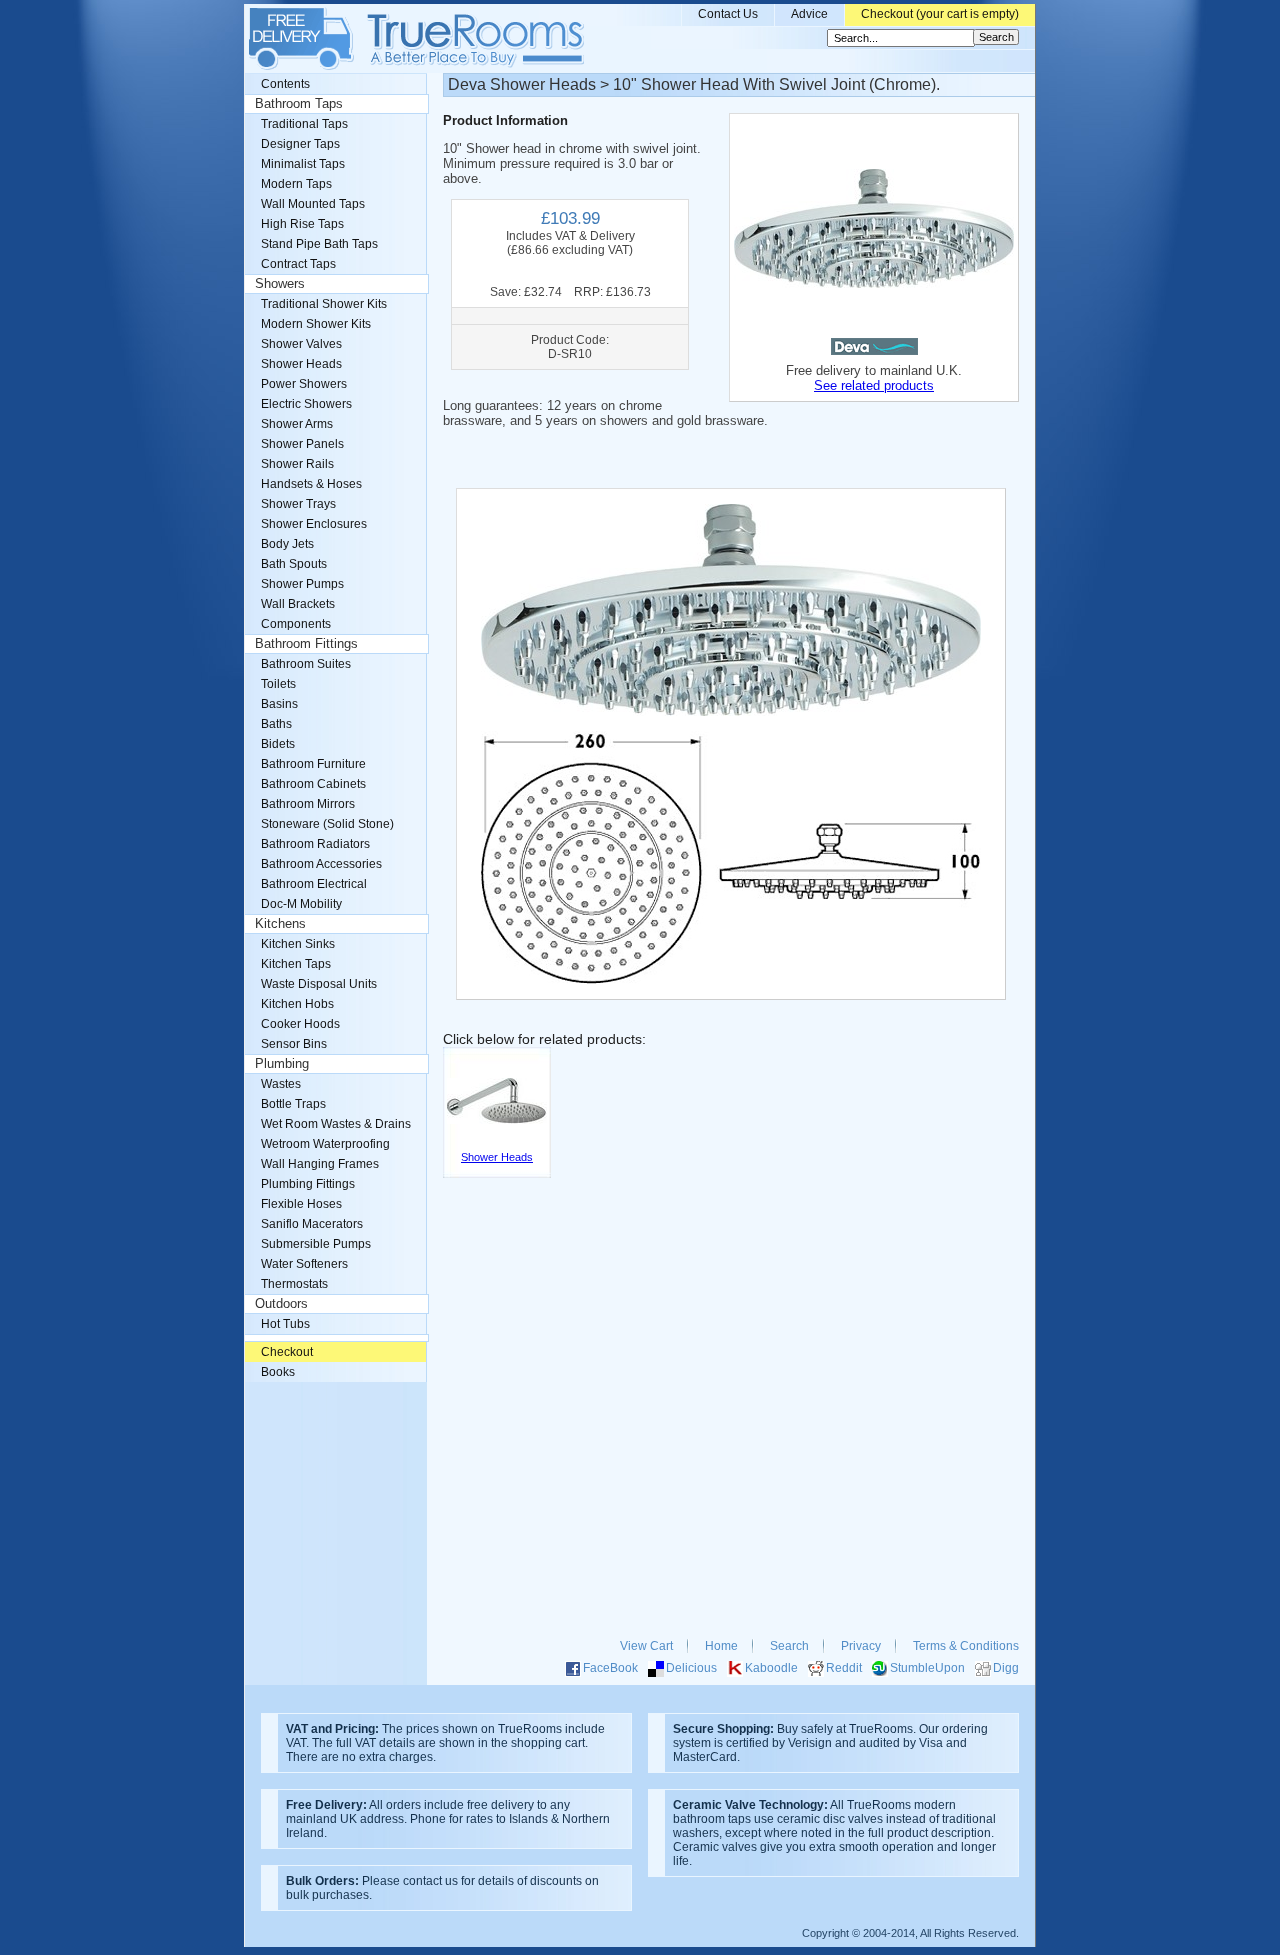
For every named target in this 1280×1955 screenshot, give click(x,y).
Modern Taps (296, 184)
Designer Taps (300, 144)
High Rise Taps (302, 224)
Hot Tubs (285, 1324)
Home (721, 1646)
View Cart (646, 1646)
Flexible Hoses (301, 1204)
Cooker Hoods (300, 1024)
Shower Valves (301, 344)
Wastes (281, 1084)
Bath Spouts (294, 564)
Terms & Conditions (966, 1646)
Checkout (287, 1352)
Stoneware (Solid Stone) (327, 824)
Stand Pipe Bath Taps (319, 244)
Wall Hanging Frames (320, 1164)
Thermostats (294, 1284)
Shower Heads (301, 364)
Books (278, 1372)
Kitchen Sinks (298, 944)
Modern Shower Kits (316, 324)
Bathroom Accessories (321, 864)
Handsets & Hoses (311, 484)
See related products (874, 385)
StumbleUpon (927, 1668)
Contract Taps (298, 264)
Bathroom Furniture (313, 764)
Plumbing (282, 1064)
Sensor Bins (294, 1044)
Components (296, 624)
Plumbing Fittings (308, 1184)
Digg (1006, 1668)
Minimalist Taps (303, 164)
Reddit (844, 1668)
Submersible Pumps (316, 1244)
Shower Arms (297, 424)
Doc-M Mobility (301, 904)
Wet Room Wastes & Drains (336, 1124)
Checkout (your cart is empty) (940, 14)
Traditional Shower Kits (324, 304)
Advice (809, 14)
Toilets (278, 684)
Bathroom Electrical (314, 884)
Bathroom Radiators (315, 844)
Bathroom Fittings (306, 644)
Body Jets (287, 544)
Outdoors (281, 1304)
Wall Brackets (298, 604)
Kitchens (280, 924)
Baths (276, 724)
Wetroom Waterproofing (325, 1144)
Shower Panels (302, 444)
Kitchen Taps (296, 964)
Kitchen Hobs (297, 1004)
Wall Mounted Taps (313, 204)
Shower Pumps (302, 584)
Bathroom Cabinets (313, 784)
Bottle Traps (293, 1104)
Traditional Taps (304, 124)
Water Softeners (304, 1264)
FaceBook (610, 1668)
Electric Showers (306, 404)
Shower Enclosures (314, 524)
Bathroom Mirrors (308, 804)
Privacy (861, 1646)
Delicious (691, 1668)
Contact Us (728, 14)
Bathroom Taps (299, 104)
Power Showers (304, 384)
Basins (279, 704)
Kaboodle (771, 1668)
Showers (280, 284)
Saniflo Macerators (312, 1224)
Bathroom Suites (306, 664)
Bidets (278, 744)
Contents (285, 84)
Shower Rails (297, 464)
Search (789, 1646)
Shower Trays (298, 504)
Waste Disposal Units (319, 984)
